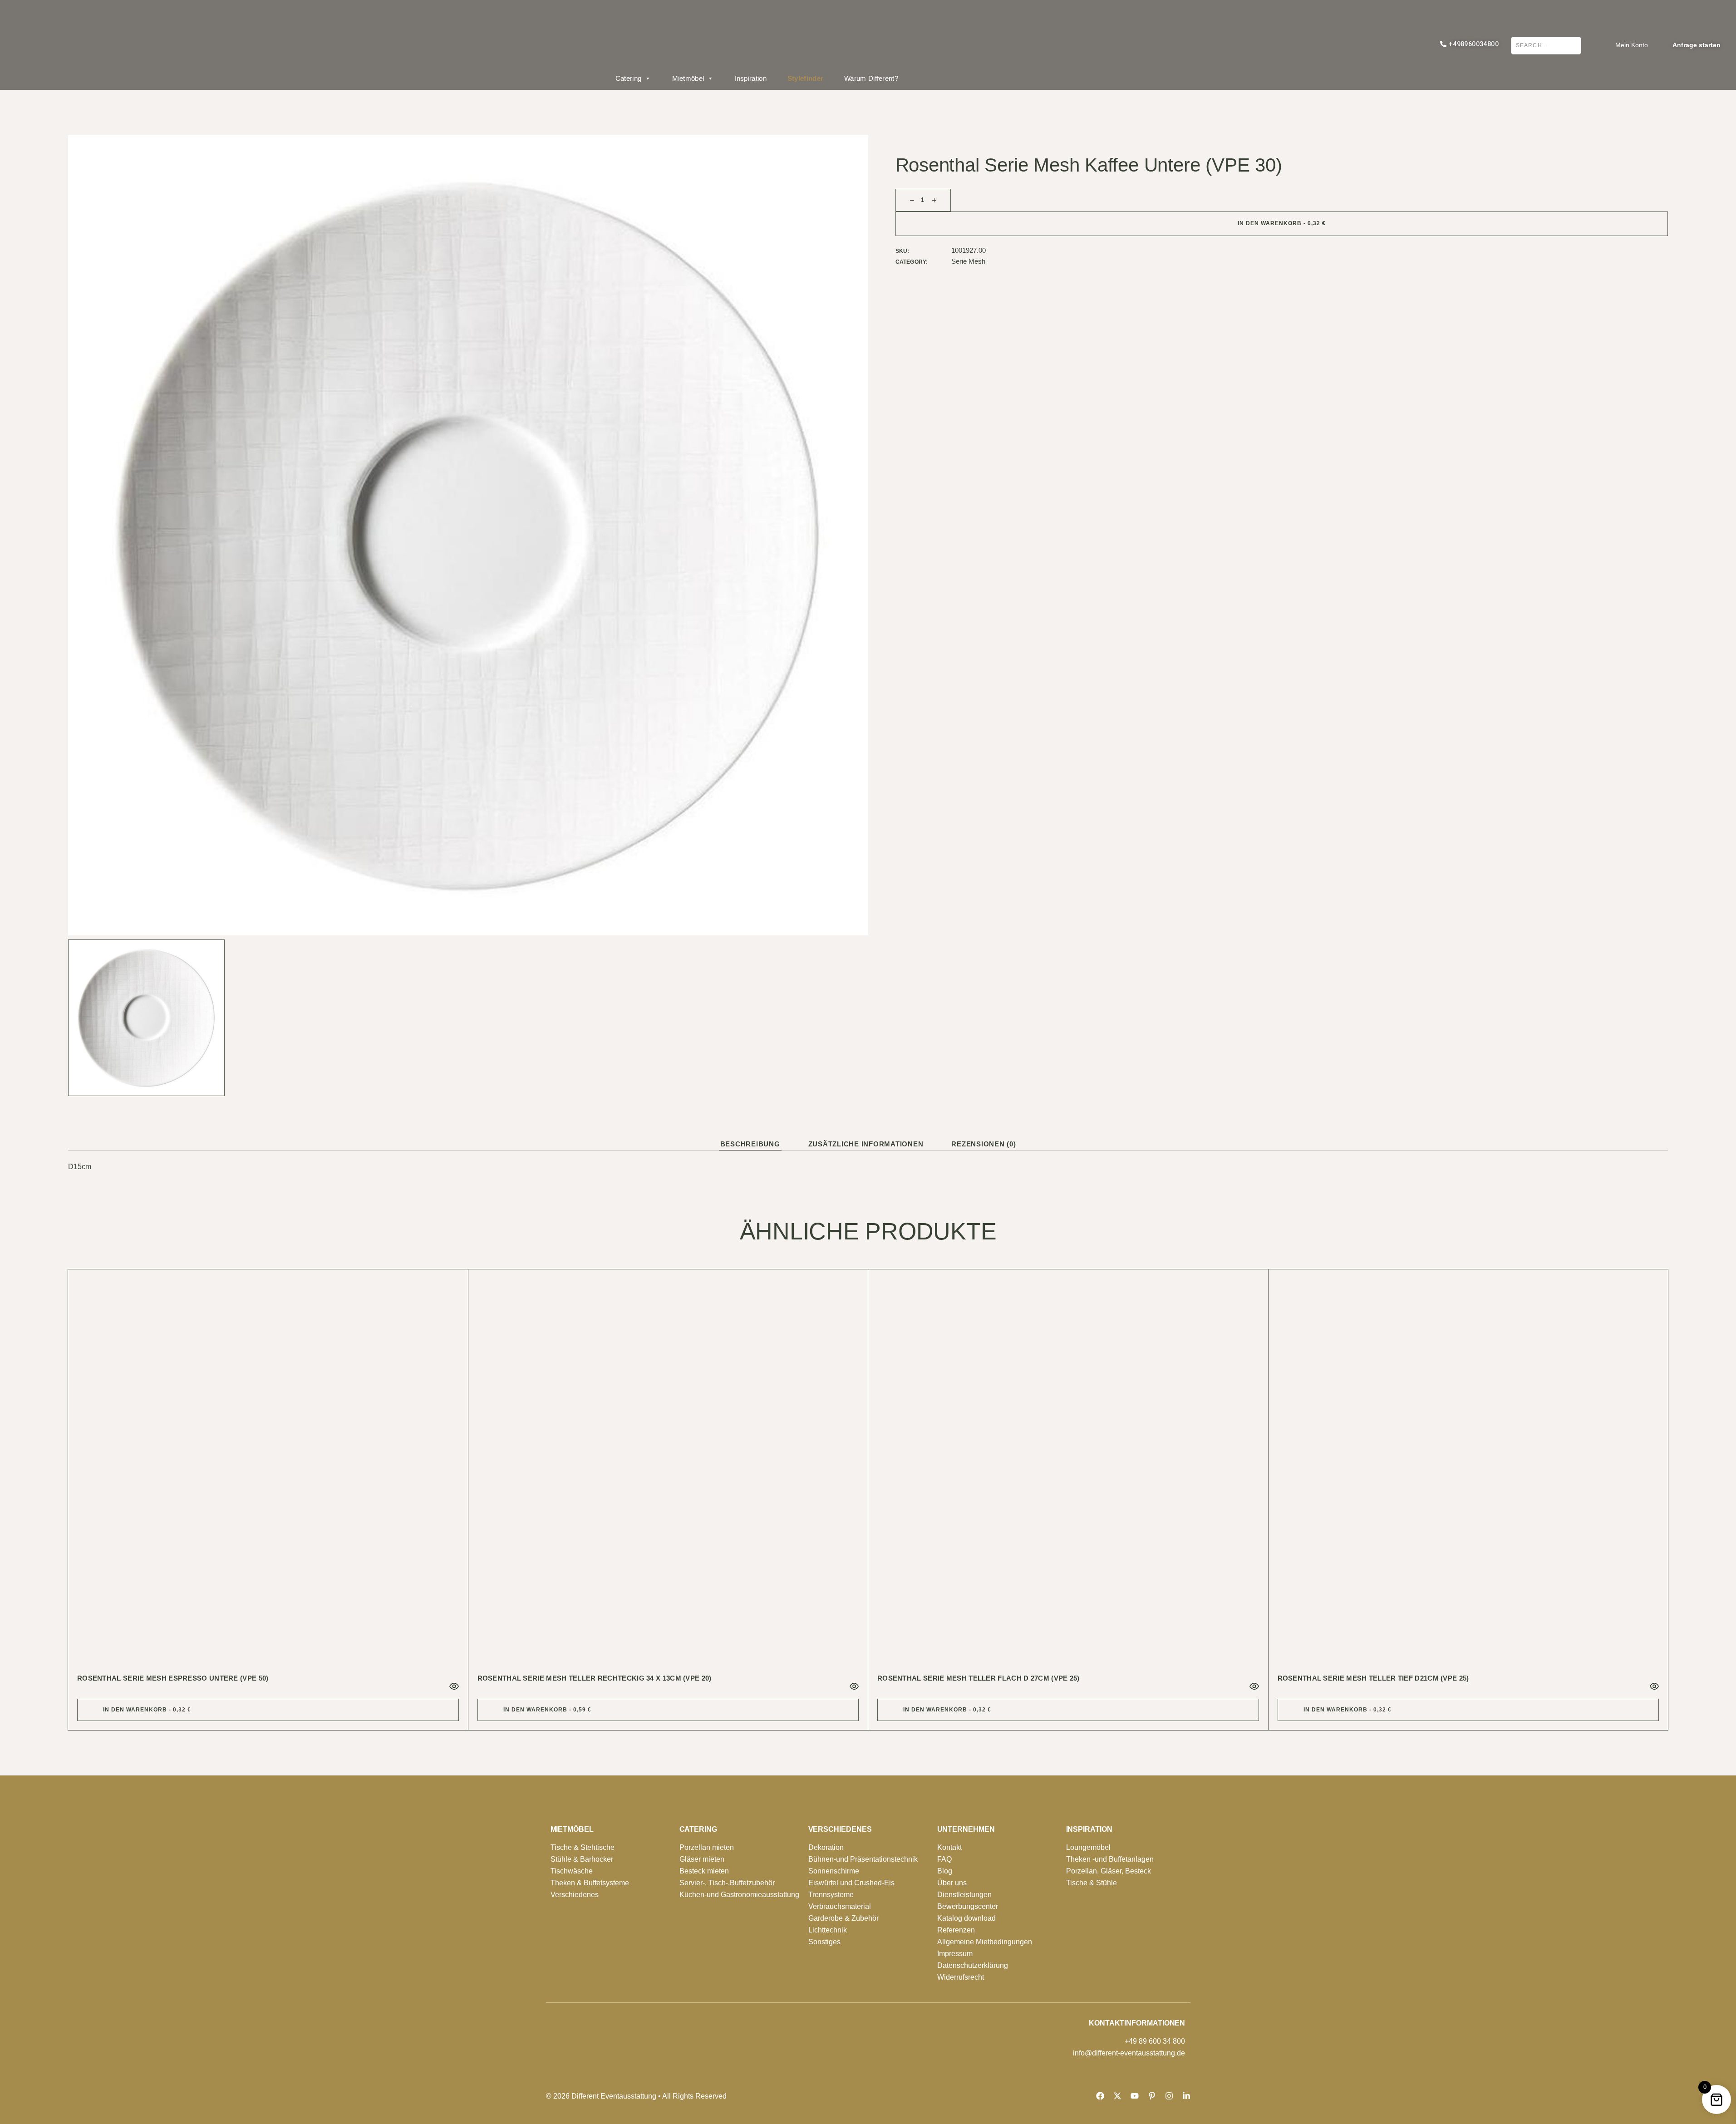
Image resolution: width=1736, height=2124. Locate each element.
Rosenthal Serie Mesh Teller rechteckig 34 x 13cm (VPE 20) (595, 1678)
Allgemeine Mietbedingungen (985, 1942)
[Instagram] (1169, 2096)
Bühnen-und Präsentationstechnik (863, 1859)
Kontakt (949, 1847)
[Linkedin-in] (1186, 2096)
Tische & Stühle (1092, 1883)
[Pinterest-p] (1152, 2096)
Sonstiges (824, 1942)
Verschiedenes (575, 1895)
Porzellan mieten (707, 1847)
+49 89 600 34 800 (1155, 2041)
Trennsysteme (831, 1895)
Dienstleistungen (964, 1895)
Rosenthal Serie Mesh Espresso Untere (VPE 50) (173, 1678)
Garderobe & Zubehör (843, 1918)
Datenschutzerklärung (973, 1965)
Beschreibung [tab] (750, 1144)
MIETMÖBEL (572, 1829)
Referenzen (956, 1930)
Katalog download (966, 1918)
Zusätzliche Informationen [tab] (866, 1144)
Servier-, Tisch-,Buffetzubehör (727, 1883)
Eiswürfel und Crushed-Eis (851, 1883)
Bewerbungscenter (968, 1906)
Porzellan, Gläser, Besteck (1109, 1871)
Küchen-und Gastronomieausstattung (739, 1895)
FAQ (944, 1859)
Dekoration (826, 1847)
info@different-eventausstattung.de (1129, 2053)
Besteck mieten (704, 1871)
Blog (945, 1871)
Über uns (952, 1883)
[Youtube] (1135, 2096)
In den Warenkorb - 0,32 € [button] (147, 1710)
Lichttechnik (828, 1930)
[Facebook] (1100, 2096)
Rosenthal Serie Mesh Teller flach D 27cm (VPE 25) (979, 1678)
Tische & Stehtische (583, 1847)
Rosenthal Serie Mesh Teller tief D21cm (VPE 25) (1373, 1678)
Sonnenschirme (834, 1871)
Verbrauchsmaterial (840, 1906)
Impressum (955, 1954)
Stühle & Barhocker (582, 1859)
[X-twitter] (1117, 2096)
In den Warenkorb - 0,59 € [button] (547, 1710)
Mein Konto (1632, 45)
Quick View (454, 1686)
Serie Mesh (968, 261)
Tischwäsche (572, 1871)
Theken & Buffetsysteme (590, 1883)
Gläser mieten (702, 1859)
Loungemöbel (1088, 1847)
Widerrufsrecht (961, 1977)
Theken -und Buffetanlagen (1110, 1859)
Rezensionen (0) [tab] (984, 1144)
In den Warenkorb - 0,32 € (1282, 223)
